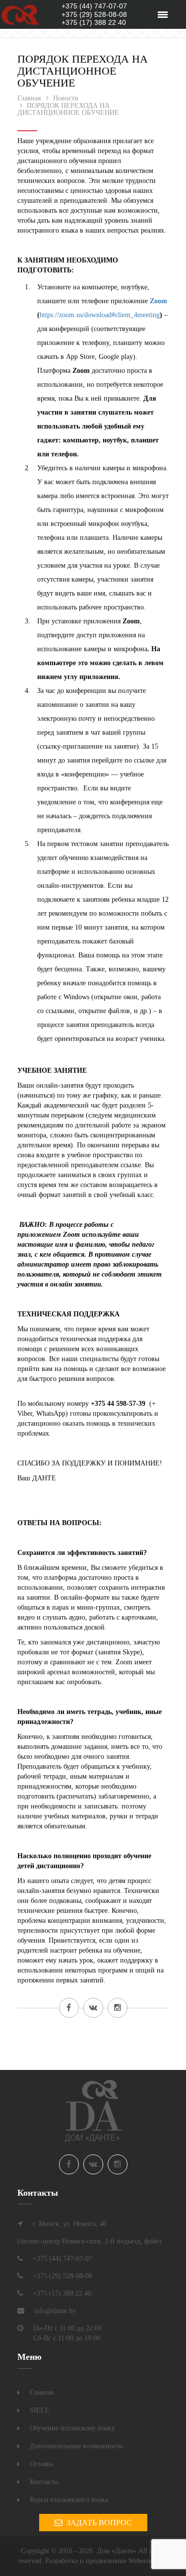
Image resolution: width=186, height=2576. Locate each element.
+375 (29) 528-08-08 (94, 14)
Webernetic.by (149, 2561)
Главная (41, 2392)
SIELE (40, 2410)
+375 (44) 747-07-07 (94, 6)
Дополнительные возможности (76, 2446)
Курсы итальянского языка (69, 2500)
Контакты (44, 2482)
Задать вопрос (97, 2523)
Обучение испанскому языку (72, 2428)
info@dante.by (55, 2311)
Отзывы (41, 2464)
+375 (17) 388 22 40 (94, 22)
